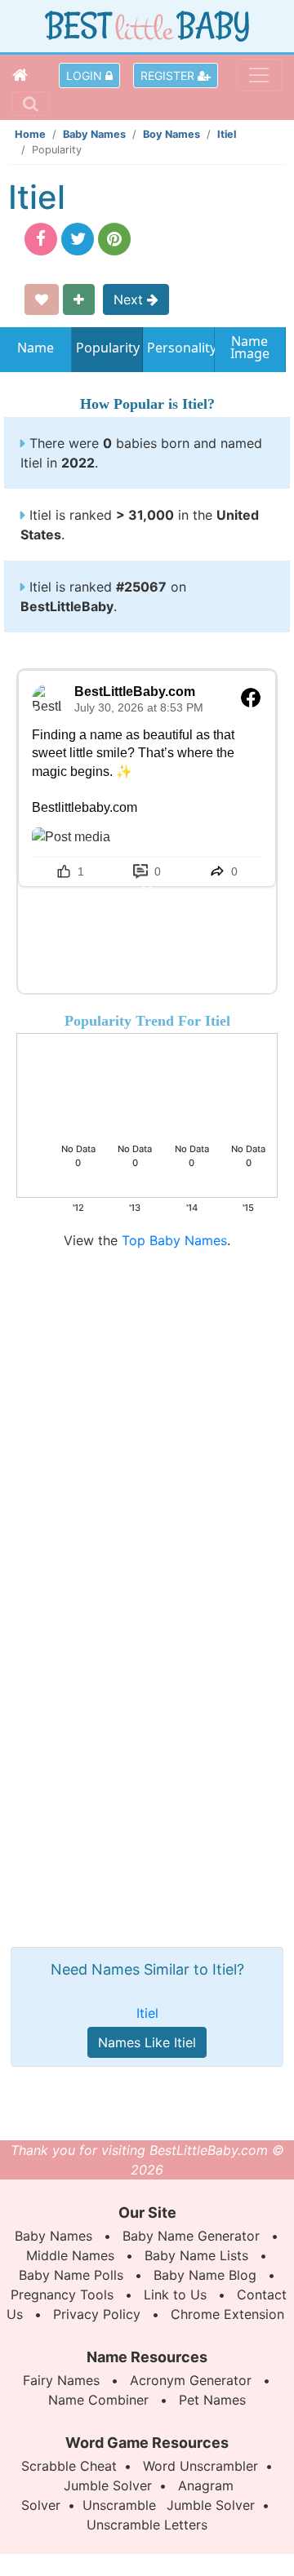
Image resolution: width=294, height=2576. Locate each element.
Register (169, 75)
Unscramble (119, 2505)
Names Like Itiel (147, 2042)
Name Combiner (98, 2400)
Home (30, 134)
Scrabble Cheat (69, 2466)
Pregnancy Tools (62, 2294)
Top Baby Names (174, 1240)
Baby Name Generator (191, 2236)
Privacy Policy (97, 2314)
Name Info (36, 353)
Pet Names (212, 2400)
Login (86, 75)
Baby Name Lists (196, 2255)
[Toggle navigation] (259, 75)
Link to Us (175, 2294)
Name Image (250, 349)
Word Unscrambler (200, 2466)
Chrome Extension (227, 2314)
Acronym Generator (191, 2380)
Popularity (107, 348)
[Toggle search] (31, 104)
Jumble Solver (108, 2485)
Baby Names (94, 134)
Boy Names (171, 134)
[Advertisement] (147, 1397)
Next (130, 299)
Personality (178, 348)
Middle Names (70, 2255)
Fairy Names (61, 2380)
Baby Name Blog (205, 2275)
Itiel (227, 134)
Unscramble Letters (147, 2525)
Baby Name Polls (71, 2275)
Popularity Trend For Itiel (147, 1021)
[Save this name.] (42, 299)
